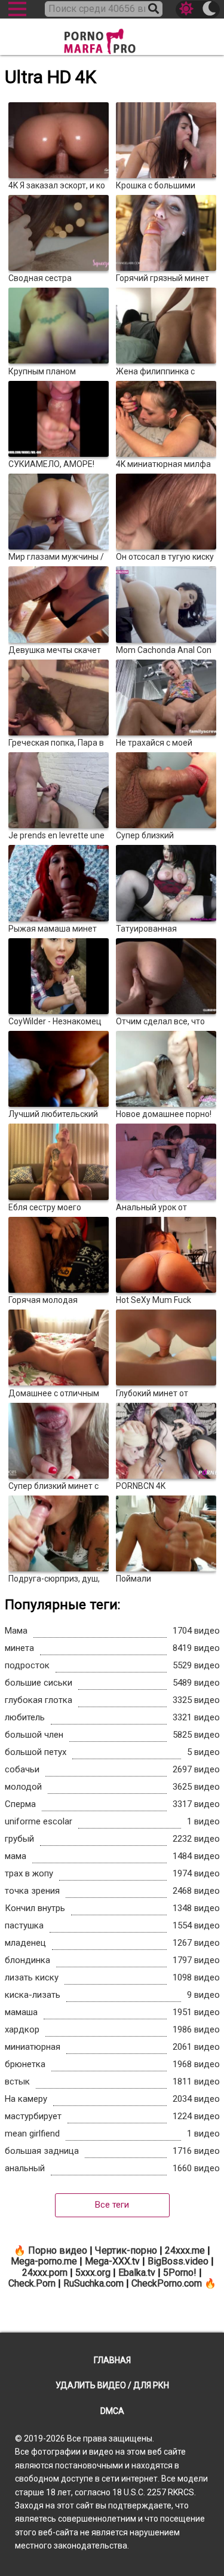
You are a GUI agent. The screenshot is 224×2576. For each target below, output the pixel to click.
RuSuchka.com (93, 2283)
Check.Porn (32, 2283)
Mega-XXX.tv (112, 2261)
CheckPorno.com (167, 2283)
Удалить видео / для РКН (112, 2385)
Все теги (112, 2205)
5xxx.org (93, 2273)
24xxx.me (185, 2250)
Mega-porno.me (44, 2261)
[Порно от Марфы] (112, 38)
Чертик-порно (126, 2250)
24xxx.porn (45, 2273)
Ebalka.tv (137, 2273)
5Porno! (180, 2273)
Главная (112, 2360)
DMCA (112, 2411)
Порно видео (58, 2250)
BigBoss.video (178, 2261)
